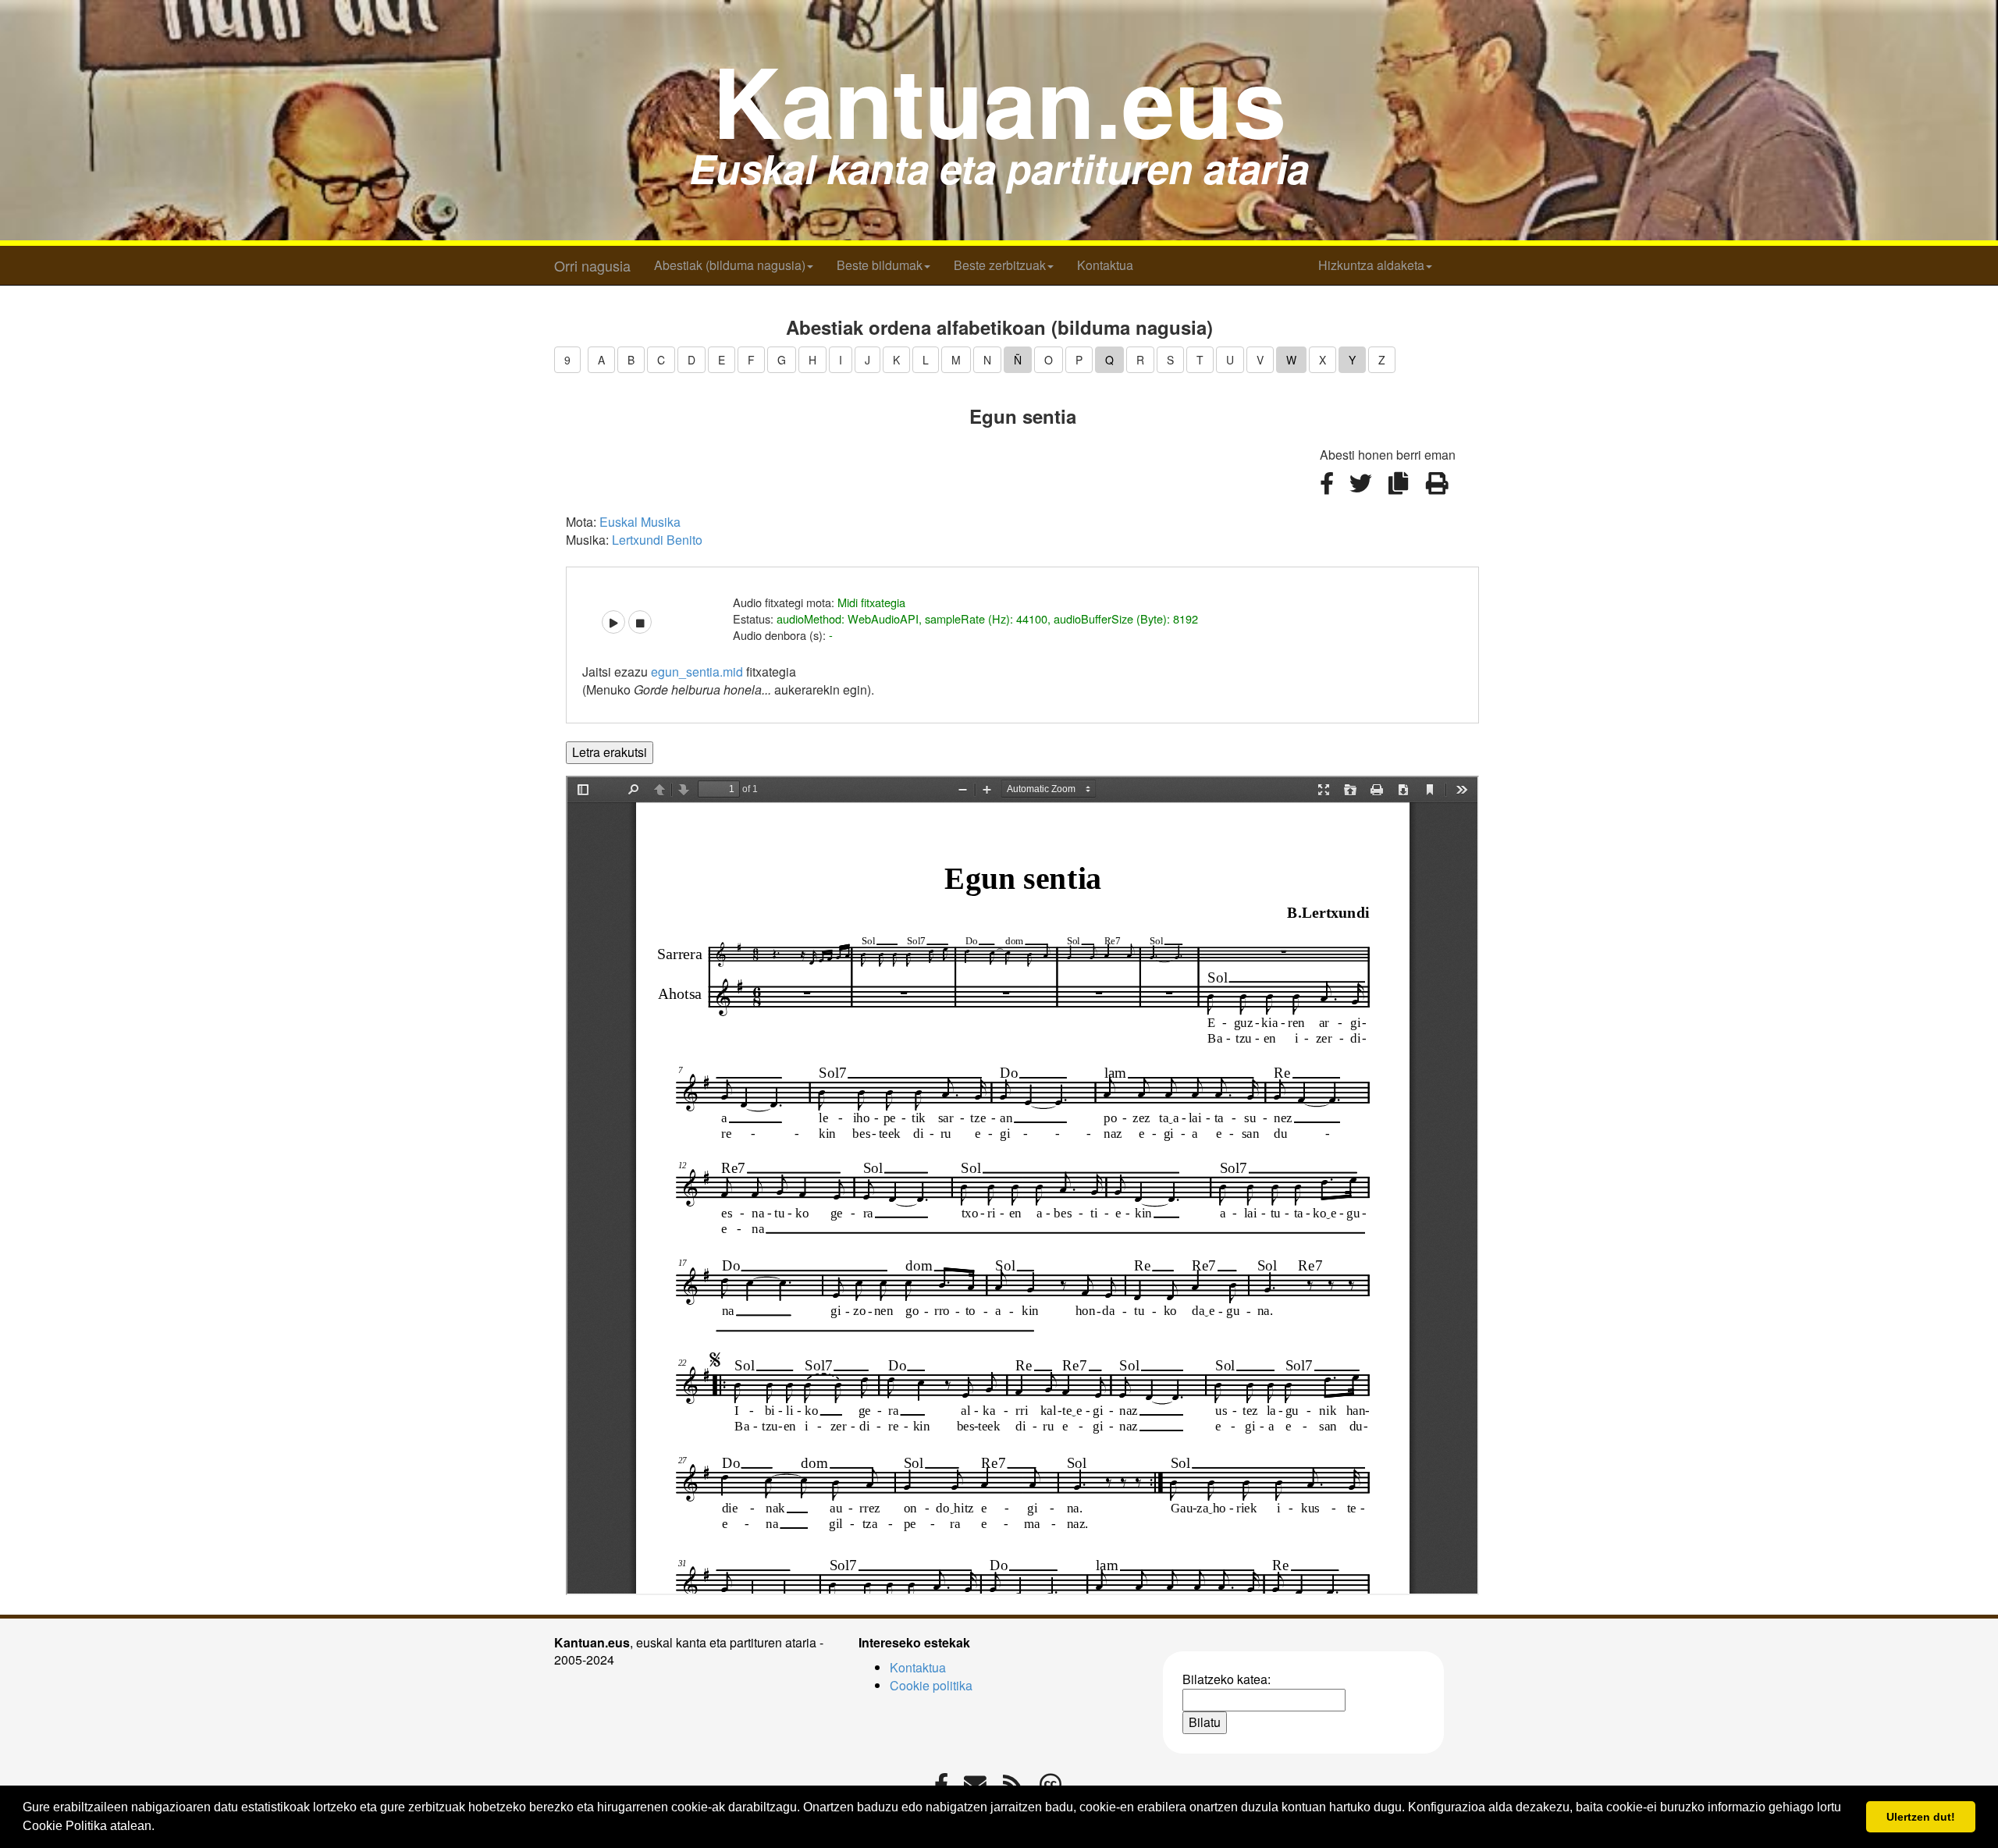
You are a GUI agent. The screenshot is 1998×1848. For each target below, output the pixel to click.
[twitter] (1362, 492)
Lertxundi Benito (657, 540)
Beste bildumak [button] (880, 265)
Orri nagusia (592, 265)
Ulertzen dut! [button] (1921, 1817)
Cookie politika (931, 1685)
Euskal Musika (640, 522)
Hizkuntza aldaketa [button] (1371, 265)
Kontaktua (1105, 265)
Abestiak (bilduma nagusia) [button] (730, 265)
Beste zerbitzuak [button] (1000, 265)
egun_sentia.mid (697, 672)
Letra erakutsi (610, 752)
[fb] (1328, 492)
